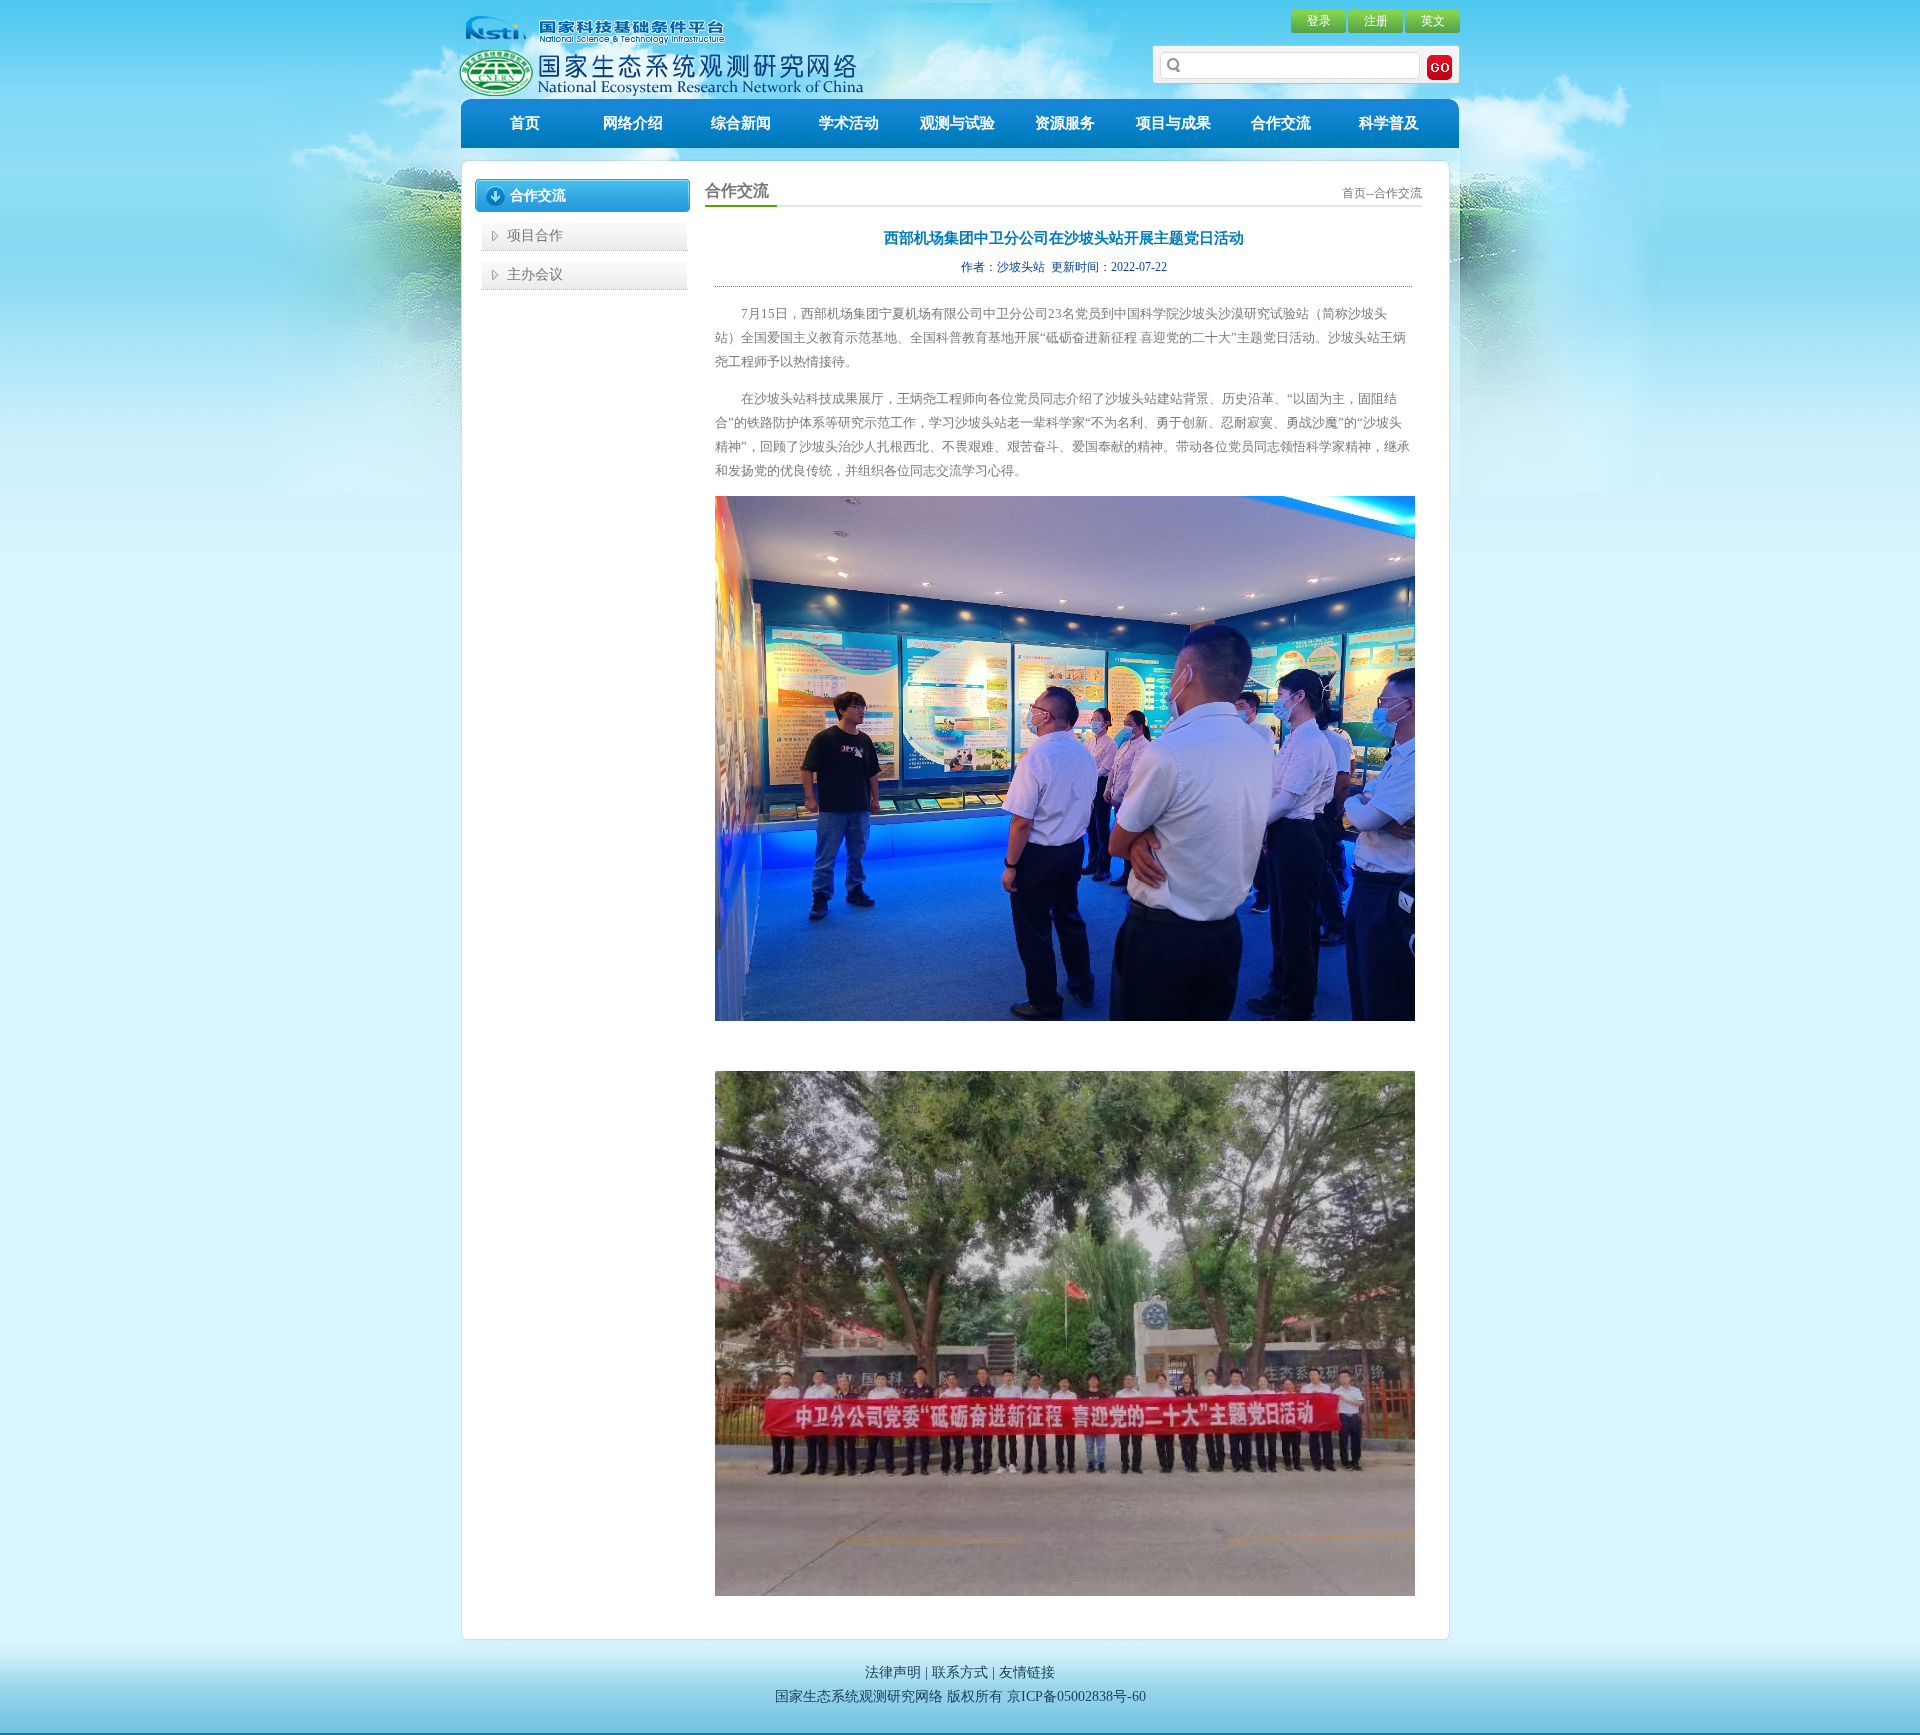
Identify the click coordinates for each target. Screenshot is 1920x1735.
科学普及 (1389, 123)
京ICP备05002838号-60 (1076, 1696)
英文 (1433, 21)
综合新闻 (741, 123)
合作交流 (1281, 123)
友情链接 (1027, 1672)
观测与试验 (957, 123)
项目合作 (535, 235)
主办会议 (535, 274)
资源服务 (1065, 123)
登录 (1319, 21)
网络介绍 (633, 123)
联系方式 (960, 1672)
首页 (525, 123)
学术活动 (849, 123)
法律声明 (893, 1672)
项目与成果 (1173, 123)
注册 (1376, 21)
